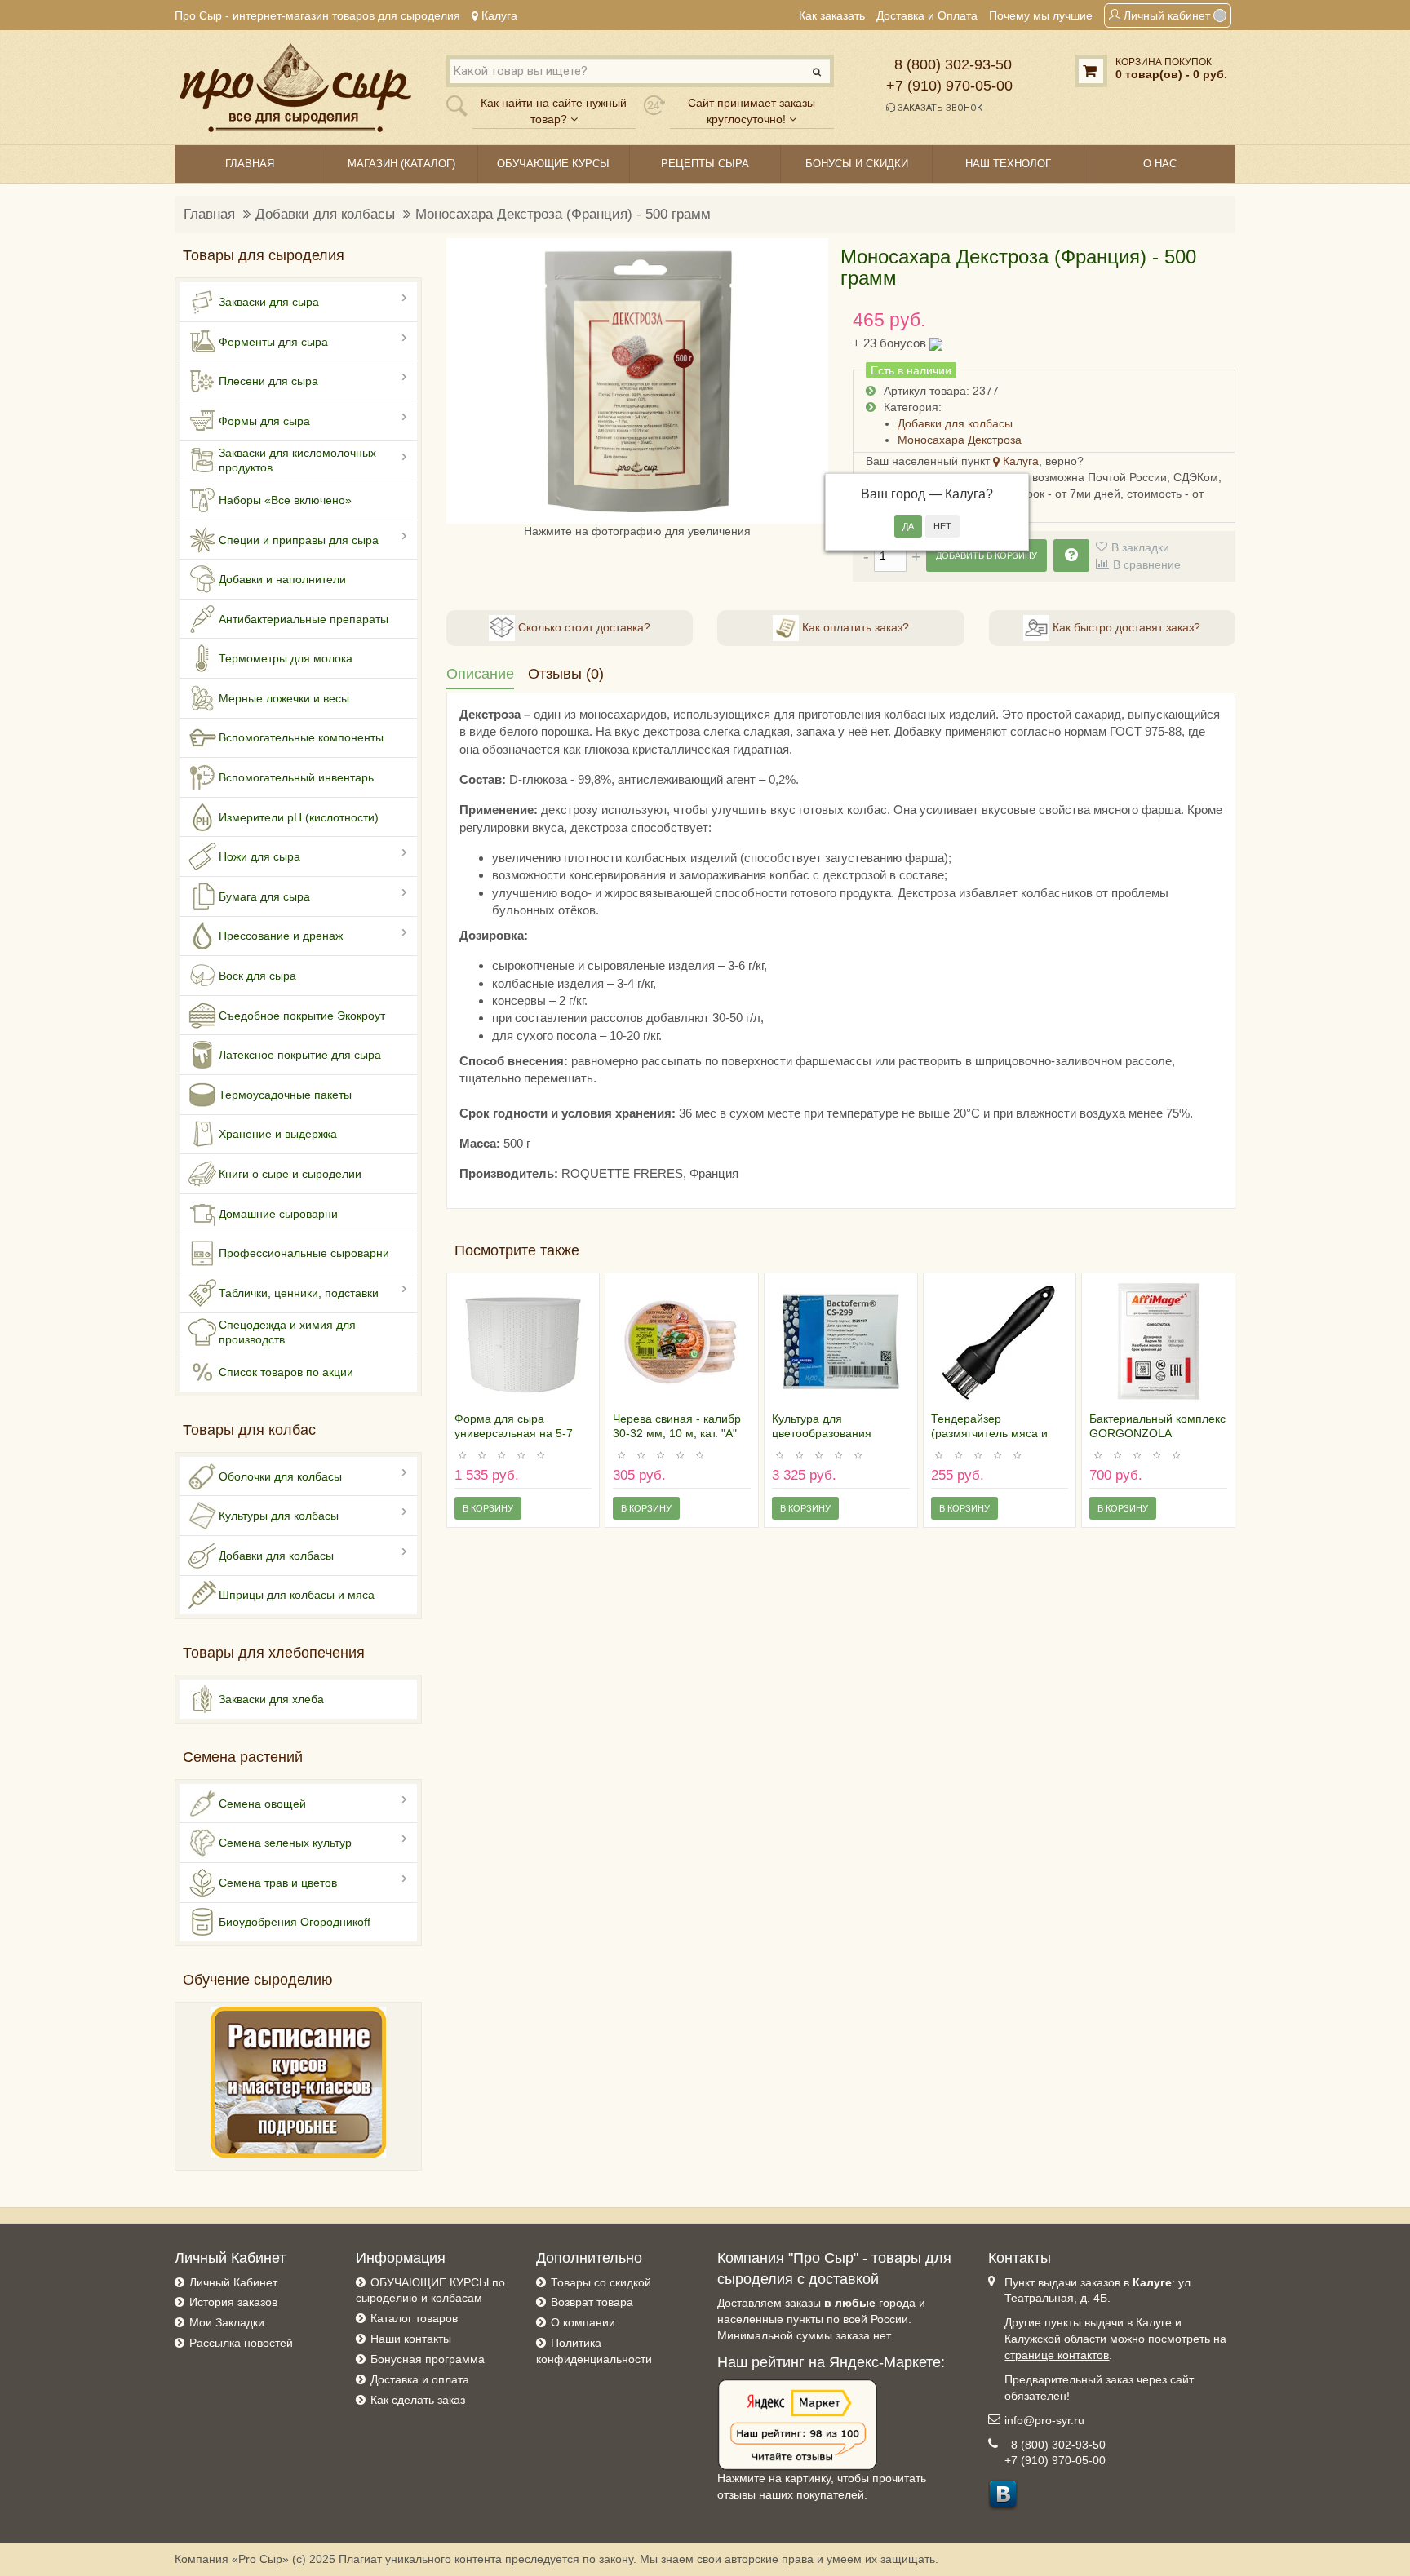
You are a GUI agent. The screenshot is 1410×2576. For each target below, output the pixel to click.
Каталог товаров (414, 2318)
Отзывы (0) (566, 674)
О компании (583, 2322)
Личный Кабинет (233, 2282)
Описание (480, 674)
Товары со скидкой (601, 2282)
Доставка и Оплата (927, 15)
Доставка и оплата (420, 2379)
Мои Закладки (227, 2322)
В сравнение (1147, 564)
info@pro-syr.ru (1044, 2420)
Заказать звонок (939, 108)
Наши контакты (411, 2339)
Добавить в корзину (987, 555)
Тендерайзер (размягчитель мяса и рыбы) (989, 1433)
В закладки (1140, 547)
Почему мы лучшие (1041, 15)
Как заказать (832, 15)
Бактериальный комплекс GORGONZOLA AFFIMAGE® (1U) (1157, 1433)
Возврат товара (592, 2302)
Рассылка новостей (241, 2343)
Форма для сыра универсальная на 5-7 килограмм (514, 1433)
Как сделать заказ (418, 2400)
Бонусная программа (428, 2359)
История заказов (233, 2302)
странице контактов (1057, 2355)
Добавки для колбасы (325, 214)
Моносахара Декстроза (960, 440)
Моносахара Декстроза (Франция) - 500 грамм (563, 214)
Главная (209, 214)
